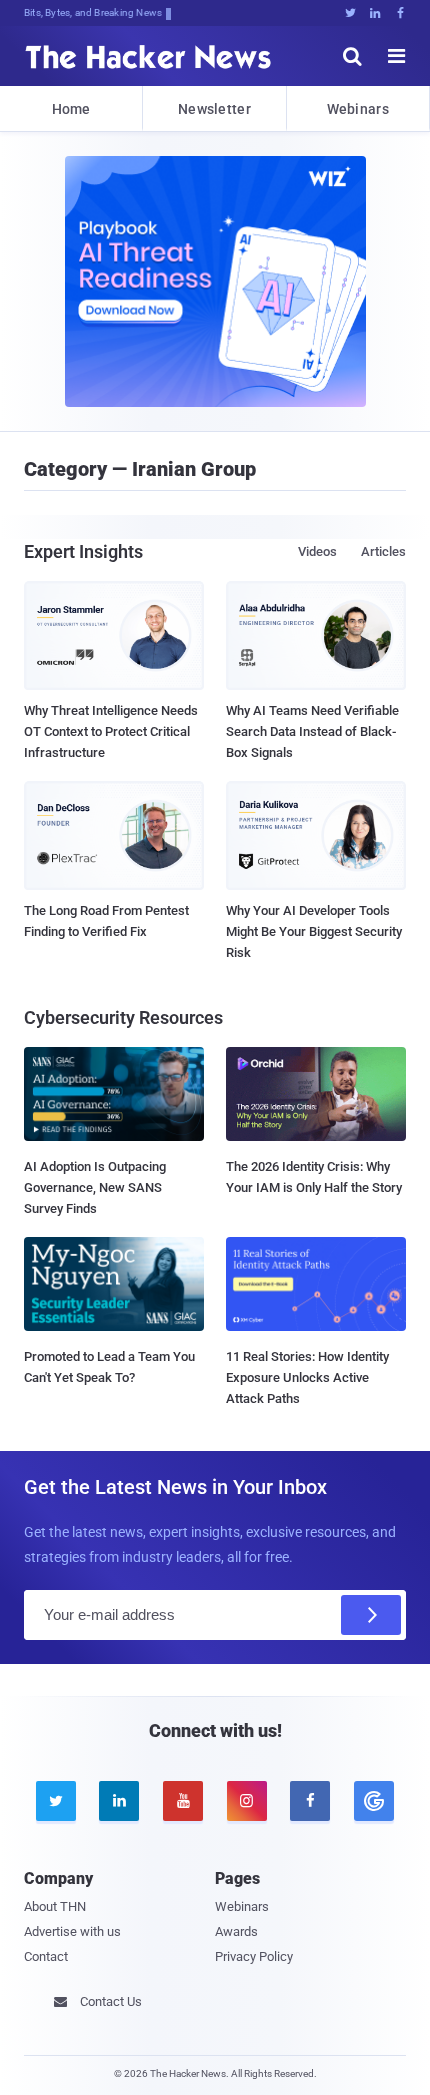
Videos (317, 551)
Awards (236, 1931)
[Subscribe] (371, 1615)
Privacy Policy (254, 1956)
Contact (46, 1956)
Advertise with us (72, 1931)
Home (71, 109)
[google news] (374, 1801)
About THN (55, 1906)
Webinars (358, 109)
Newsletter (214, 109)
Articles (383, 551)
